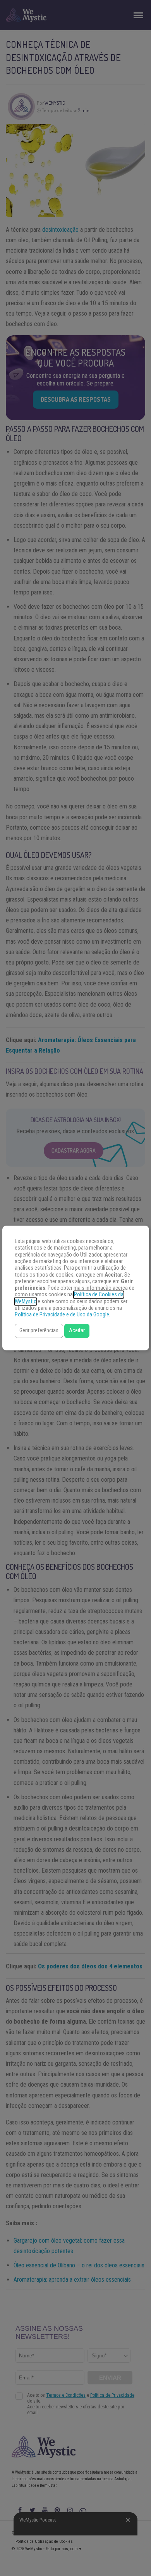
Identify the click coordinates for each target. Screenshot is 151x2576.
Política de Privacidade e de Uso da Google (62, 1315)
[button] (39, 1331)
